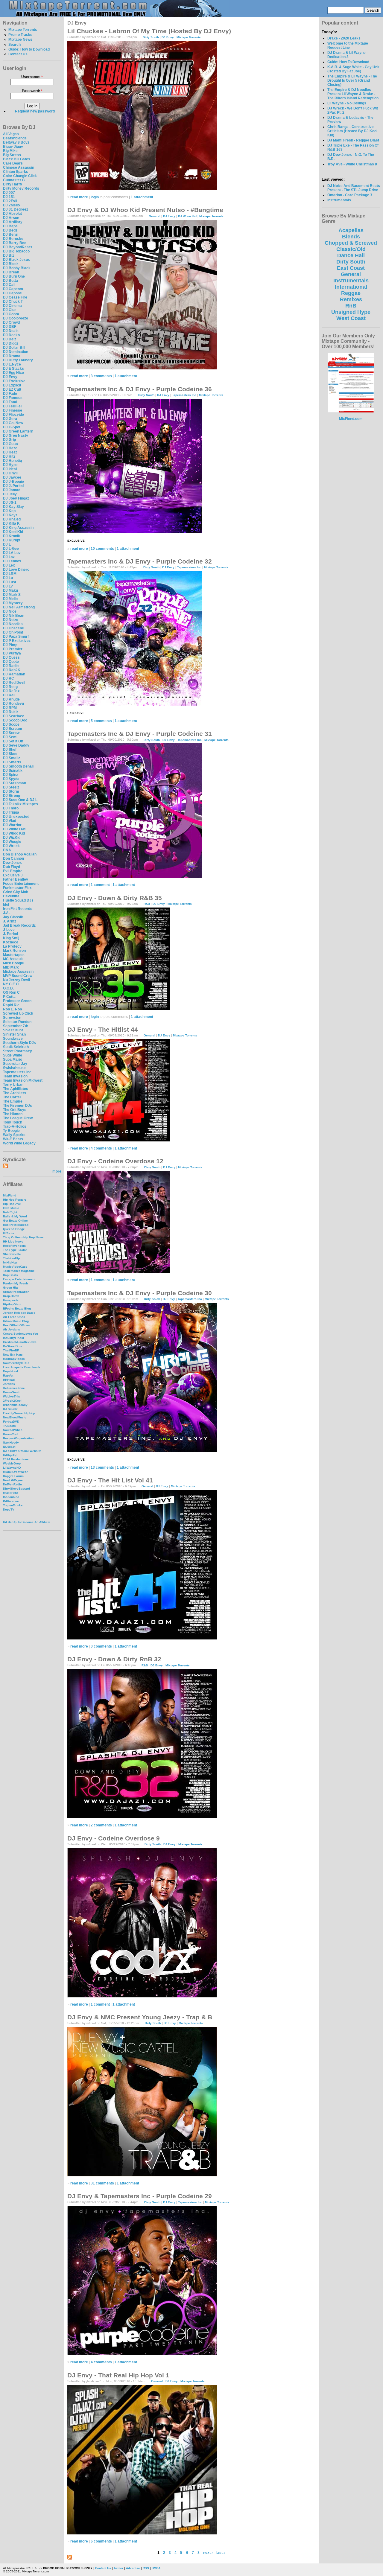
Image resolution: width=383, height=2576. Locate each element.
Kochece (11, 942)
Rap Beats (10, 1275)
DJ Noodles (13, 624)
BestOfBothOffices (16, 1325)
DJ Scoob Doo (15, 720)
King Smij (11, 938)
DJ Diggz (11, 343)
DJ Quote (11, 662)
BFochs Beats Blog (17, 1308)
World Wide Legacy (19, 1143)
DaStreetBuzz (13, 1346)
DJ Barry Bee (15, 243)
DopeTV (9, 1509)
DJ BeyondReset (18, 247)
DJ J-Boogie (13, 482)
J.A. (6, 913)
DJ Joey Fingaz (16, 498)
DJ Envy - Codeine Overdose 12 (115, 1161)
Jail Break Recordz (19, 925)
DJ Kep (9, 511)
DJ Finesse (13, 410)
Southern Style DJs (19, 1043)
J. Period (10, 934)
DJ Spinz (10, 775)
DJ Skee (10, 754)
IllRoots (9, 1233)
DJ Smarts (12, 762)
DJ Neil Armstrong (19, 607)
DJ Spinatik (13, 771)
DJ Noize (11, 620)
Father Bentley (16, 879)
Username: (32, 77)
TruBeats (9, 1426)
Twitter (118, 2568)
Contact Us (18, 54)
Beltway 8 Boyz (16, 142)
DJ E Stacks (13, 369)
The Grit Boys (15, 1110)
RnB (351, 306)
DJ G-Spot (12, 427)
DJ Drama (12, 356)
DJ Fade (10, 394)
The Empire (13, 1101)
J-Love (9, 930)
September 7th (16, 1026)
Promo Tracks (20, 35)
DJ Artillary (13, 222)
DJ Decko (11, 335)
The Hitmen (13, 1114)
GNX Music (11, 1208)
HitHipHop (10, 1455)
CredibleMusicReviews (20, 1342)
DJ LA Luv (12, 553)
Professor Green (17, 1001)
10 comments (102, 549)
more (57, 1171)
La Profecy (12, 946)
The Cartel (12, 1097)
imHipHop (10, 1262)
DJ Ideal (10, 469)
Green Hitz (11, 1288)
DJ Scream (13, 729)
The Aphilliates (16, 1089)
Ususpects (11, 1300)
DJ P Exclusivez (17, 641)
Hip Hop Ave (12, 1204)
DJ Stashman (15, 783)
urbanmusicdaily (15, 1405)
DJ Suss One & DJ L (20, 800)
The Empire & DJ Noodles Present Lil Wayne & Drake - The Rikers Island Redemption (353, 94)
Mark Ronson (14, 951)
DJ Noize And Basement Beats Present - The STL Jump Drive (354, 188)
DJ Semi (10, 737)
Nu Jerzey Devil (16, 980)
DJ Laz (9, 557)
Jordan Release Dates (19, 1313)
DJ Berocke (13, 239)
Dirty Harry (13, 184)
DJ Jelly (10, 494)
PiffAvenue (11, 1501)
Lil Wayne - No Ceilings (347, 103)
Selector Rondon (17, 1022)
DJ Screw (11, 733)
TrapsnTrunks (13, 1505)
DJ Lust (10, 582)
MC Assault (13, 959)
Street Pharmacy (18, 1051)
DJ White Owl (14, 829)
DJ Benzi (11, 235)
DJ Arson (11, 218)
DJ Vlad (10, 821)
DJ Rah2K (12, 670)
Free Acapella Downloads (22, 1367)
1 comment (100, 885)
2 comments (101, 1825)
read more (79, 197)
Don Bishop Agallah (20, 854)
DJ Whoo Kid (14, 833)
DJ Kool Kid (13, 532)
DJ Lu (8, 578)
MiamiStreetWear (15, 1472)
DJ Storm (11, 791)
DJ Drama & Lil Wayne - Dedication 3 (348, 55)
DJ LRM (10, 574)
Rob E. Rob (12, 1009)
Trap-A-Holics (15, 1126)
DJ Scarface (14, 716)
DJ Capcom (13, 289)
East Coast (351, 268)
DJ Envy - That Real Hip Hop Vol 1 (118, 2375)
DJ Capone (12, 293)
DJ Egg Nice (13, 373)
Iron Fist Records (18, 909)
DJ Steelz (11, 787)
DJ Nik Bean (14, 616)
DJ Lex (9, 565)
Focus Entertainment (21, 884)
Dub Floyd (12, 867)
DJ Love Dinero (16, 570)
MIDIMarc (11, 967)
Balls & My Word (15, 1216)
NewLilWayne (13, 1480)
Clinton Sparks (16, 172)
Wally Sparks (14, 1135)
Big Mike (10, 151)
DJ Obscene (13, 628)
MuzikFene (11, 1493)
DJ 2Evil (10, 201)
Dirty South (151, 37)
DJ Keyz (10, 515)
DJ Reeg (10, 687)
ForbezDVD (11, 1422)
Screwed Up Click (18, 1013)
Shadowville (12, 1254)
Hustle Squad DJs (18, 900)
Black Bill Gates (17, 159)
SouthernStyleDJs (16, 1363)
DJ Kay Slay (13, 507)
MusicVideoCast (15, 1267)
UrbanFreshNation (16, 1292)
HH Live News (13, 1241)
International (351, 287)
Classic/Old (351, 249)
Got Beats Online (15, 1221)
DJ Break (11, 272)
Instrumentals (339, 200)
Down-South (12, 1392)
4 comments (101, 1148)
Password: (32, 91)
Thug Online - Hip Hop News (23, 1237)
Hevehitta (11, 896)
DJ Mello (10, 599)
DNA (7, 850)
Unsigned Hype (351, 312)
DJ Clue (10, 310)
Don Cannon (13, 858)
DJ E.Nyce (12, 364)
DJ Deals (11, 331)
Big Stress (12, 155)
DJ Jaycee (12, 477)
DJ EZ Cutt (12, 389)
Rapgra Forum (13, 1476)
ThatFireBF (11, 1350)
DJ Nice (10, 611)
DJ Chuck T (13, 302)
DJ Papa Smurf (16, 637)
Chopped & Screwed (351, 243)
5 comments (101, 721)
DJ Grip (9, 440)
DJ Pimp (10, 645)
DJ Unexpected (16, 817)
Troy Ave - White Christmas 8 (352, 164)
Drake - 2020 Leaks (344, 38)
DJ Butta (10, 281)
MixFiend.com (351, 419)
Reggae (351, 293)
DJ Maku (10, 590)
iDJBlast (9, 1447)
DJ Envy (10, 377)
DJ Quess (11, 657)
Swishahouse (14, 1068)
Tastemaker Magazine (19, 1271)
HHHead (9, 1380)
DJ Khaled (12, 519)
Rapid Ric (11, 1005)
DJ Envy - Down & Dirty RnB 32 (114, 1659)
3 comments (101, 376)
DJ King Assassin (18, 528)
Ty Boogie (11, 1131)
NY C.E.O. (11, 984)
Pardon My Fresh (15, 1283)
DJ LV (8, 586)
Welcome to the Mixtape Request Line (348, 45)
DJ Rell (9, 695)
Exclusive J (13, 875)
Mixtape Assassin (18, 972)
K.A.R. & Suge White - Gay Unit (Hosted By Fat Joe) (353, 69)
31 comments (102, 2183)
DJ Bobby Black (17, 268)
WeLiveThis (12, 1396)
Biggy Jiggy (13, 147)
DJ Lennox (12, 561)
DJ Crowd (11, 322)
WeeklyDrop (12, 1463)
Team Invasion (15, 1076)
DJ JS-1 (10, 503)
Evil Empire (13, 871)
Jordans (9, 1384)
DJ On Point (13, 632)
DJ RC (9, 678)
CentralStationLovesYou (20, 1334)
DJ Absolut (12, 214)
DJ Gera (10, 419)
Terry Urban (13, 1085)
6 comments (101, 2541)
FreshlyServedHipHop (19, 1413)
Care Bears (13, 163)
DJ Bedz (10, 230)
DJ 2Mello (11, 205)
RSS (146, 2568)
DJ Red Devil (14, 683)
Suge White (13, 1055)
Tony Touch (13, 1122)
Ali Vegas (11, 134)
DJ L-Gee (11, 549)
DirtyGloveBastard (16, 1489)
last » (221, 2553)
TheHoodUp (11, 1258)
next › (208, 2553)
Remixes (351, 299)
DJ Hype (10, 465)
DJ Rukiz (11, 712)
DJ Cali (9, 285)
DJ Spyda (11, 779)
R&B (147, 904)
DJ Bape (10, 226)
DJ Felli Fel (12, 406)
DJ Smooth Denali (18, 766)
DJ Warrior (12, 825)
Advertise (133, 2568)
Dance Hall (351, 255)
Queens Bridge (14, 1229)
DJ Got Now (13, 423)
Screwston (12, 1018)
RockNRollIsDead (16, 1225)
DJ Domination (16, 352)
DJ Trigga (11, 812)
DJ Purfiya (12, 653)
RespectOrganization (18, 1438)
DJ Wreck (11, 846)
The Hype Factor (15, 1250)
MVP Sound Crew (18, 976)
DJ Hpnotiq (12, 461)
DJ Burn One (14, 276)
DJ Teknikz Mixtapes (20, 804)
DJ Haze (10, 448)
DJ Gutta (10, 444)
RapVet (8, 1375)
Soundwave (13, 1039)
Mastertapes (14, 955)
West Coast (351, 318)
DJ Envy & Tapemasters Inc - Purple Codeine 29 (140, 2196)
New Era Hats (13, 1355)
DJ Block (11, 264)
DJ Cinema (12, 306)
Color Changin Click (20, 176)
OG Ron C (11, 992)
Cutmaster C (14, 180)
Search (15, 45)
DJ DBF (10, 327)
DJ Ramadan (14, 674)
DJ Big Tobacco (16, 251)
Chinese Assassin (19, 168)
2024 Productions (16, 1459)
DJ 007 (9, 193)
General (155, 216)
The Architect (15, 1093)
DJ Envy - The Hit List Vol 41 (110, 1480)
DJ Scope (11, 724)
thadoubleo (11, 1497)
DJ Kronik (12, 536)
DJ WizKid (12, 838)
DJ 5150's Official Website (22, 1451)
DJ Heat (10, 452)
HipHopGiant (12, 1304)
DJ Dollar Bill (14, 348)
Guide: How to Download (29, 49)
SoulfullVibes (13, 1430)
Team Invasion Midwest (23, 1080)
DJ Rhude (11, 699)
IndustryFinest (13, 1338)
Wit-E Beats (13, 1139)
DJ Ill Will (11, 473)
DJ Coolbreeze (16, 318)
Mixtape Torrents (23, 30)
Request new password (35, 111)
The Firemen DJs (18, 1106)
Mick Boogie (13, 963)
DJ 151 (9, 197)
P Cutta (9, 997)
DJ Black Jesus (16, 260)
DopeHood (10, 1371)
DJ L (7, 544)
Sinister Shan (14, 1034)
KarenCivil (11, 1434)
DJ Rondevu (13, 704)
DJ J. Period (13, 486)
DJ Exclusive (14, 381)
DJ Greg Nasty (16, 436)
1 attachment (142, 197)
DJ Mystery (13, 603)
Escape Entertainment (19, 1279)
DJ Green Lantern (18, 431)
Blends (351, 237)
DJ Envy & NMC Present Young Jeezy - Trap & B (140, 2017)
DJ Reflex (11, 691)
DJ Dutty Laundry (18, 360)
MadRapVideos (14, 1359)
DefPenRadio (12, 1484)
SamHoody (11, 1442)
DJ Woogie (12, 842)
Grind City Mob (16, 892)
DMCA (156, 2568)
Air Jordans (12, 1329)
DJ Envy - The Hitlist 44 (103, 1029)
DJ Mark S (12, 595)
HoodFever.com (14, 1246)
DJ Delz (10, 339)
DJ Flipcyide (13, 415)
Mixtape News (20, 39)
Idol (6, 905)
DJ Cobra (11, 314)
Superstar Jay (15, 1064)
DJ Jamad (12, 490)
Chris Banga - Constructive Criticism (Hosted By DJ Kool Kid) (352, 131)
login (95, 197)
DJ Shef (10, 750)
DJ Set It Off (13, 741)
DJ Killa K (11, 523)
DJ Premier (13, 649)
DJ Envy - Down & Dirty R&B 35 (115, 898)
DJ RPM (10, 708)
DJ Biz (9, 255)
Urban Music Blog (16, 1321)
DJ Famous (13, 398)
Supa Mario (13, 1059)
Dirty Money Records (21, 188)
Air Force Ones (14, 1317)
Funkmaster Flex (17, 888)
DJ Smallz (12, 758)
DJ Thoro (11, 808)
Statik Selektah (16, 1047)
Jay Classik (13, 917)
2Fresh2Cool (12, 1401)
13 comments (102, 1467)
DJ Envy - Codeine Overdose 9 (114, 1838)
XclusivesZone (14, 1388)
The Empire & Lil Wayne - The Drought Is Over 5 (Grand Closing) (352, 80)
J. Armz (10, 921)
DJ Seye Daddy (16, 745)
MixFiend (10, 1195)
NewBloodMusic (15, 1417)
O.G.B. (8, 988)
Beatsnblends (15, 138)
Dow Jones (12, 863)
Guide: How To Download (348, 62)
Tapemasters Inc (17, 1072)
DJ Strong (12, 796)
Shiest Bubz (13, 1030)
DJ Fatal (10, 402)
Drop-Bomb (11, 1296)
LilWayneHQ (12, 1468)
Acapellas (351, 230)
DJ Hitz (9, 456)
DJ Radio (11, 666)
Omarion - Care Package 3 (350, 195)
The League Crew (18, 1118)
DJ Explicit (12, 385)
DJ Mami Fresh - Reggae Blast (353, 140)
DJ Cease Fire (15, 297)
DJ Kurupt (12, 540)
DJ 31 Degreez (16, 209)
